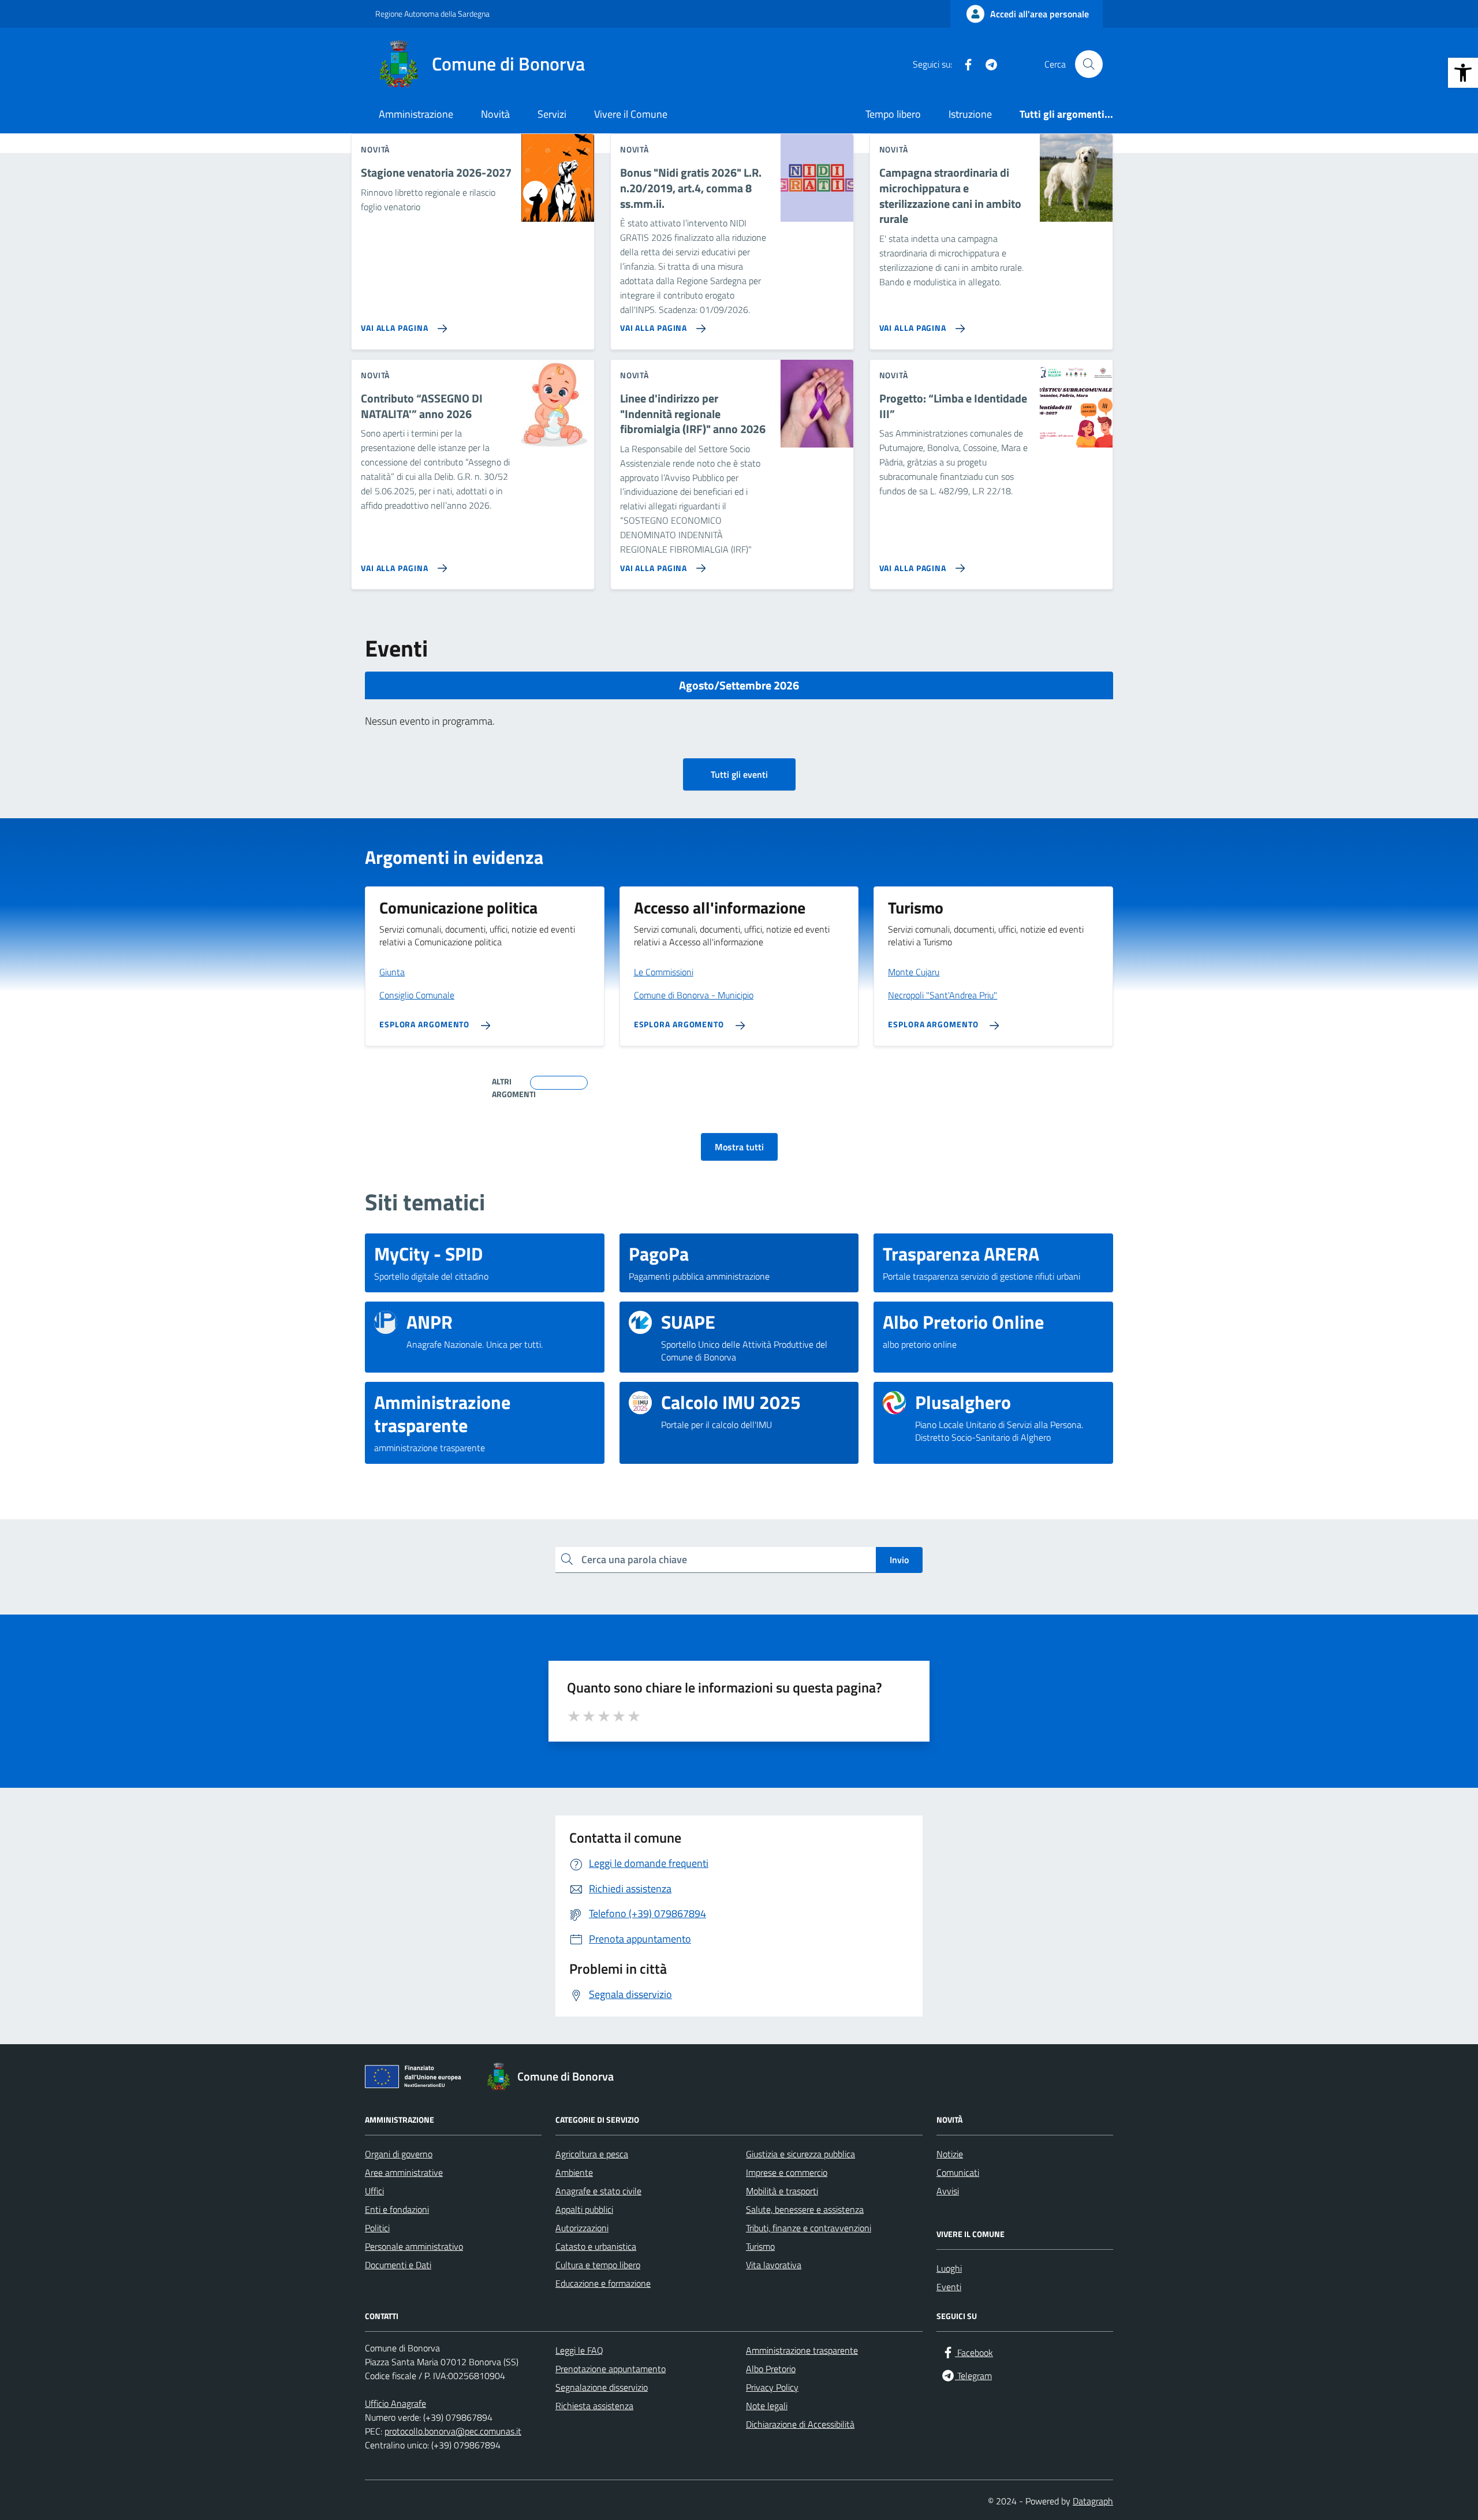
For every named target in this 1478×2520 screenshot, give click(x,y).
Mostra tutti (739, 1147)
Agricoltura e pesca (592, 2154)
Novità (495, 114)
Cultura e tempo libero (598, 2265)
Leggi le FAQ (579, 2350)
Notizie (950, 2154)
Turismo (760, 2246)
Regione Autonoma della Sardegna (432, 14)
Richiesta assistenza (594, 2406)
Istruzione (970, 114)
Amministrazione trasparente (802, 2350)
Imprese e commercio (787, 2172)
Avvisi (948, 2191)
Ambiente (574, 2172)
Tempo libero (893, 114)
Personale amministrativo (414, 2246)
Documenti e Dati (398, 2265)
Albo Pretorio (771, 2369)
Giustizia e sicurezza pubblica (800, 2154)
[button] (1463, 73)
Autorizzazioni (582, 2228)
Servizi (552, 114)
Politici (377, 2228)
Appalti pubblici (584, 2209)
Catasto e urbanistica (596, 2246)
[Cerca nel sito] (1089, 64)
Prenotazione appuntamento (611, 2369)
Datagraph (1093, 2501)
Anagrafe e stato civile (598, 2191)
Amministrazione (416, 114)
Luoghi (949, 2268)
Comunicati (958, 2172)
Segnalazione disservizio (602, 2387)
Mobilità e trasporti (782, 2191)
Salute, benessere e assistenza (805, 2209)
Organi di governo (399, 2154)
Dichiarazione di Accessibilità (800, 2424)
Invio (899, 1560)
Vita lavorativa (774, 2265)
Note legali (767, 2406)
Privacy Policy (772, 2387)
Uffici (374, 2191)
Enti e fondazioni (397, 2209)
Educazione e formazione (603, 2283)
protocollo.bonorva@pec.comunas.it (453, 2431)
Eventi (949, 2287)
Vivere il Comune (631, 114)
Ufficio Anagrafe (395, 2403)
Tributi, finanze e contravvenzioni (809, 2228)
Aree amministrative (404, 2172)
